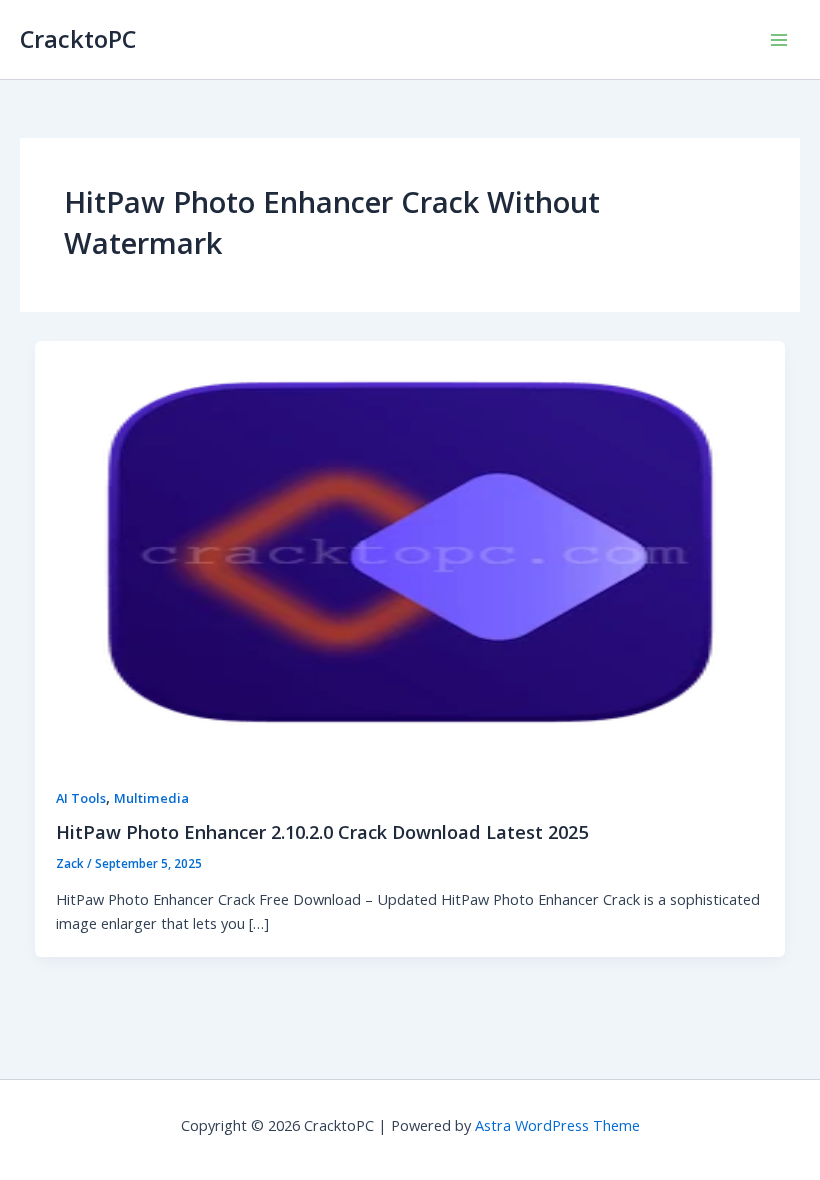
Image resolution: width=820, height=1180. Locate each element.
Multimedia (151, 798)
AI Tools (81, 798)
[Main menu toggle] (779, 40)
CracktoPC (78, 39)
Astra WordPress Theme (557, 1125)
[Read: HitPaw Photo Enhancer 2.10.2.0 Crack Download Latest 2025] (410, 550)
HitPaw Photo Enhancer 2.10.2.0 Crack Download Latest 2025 (322, 832)
